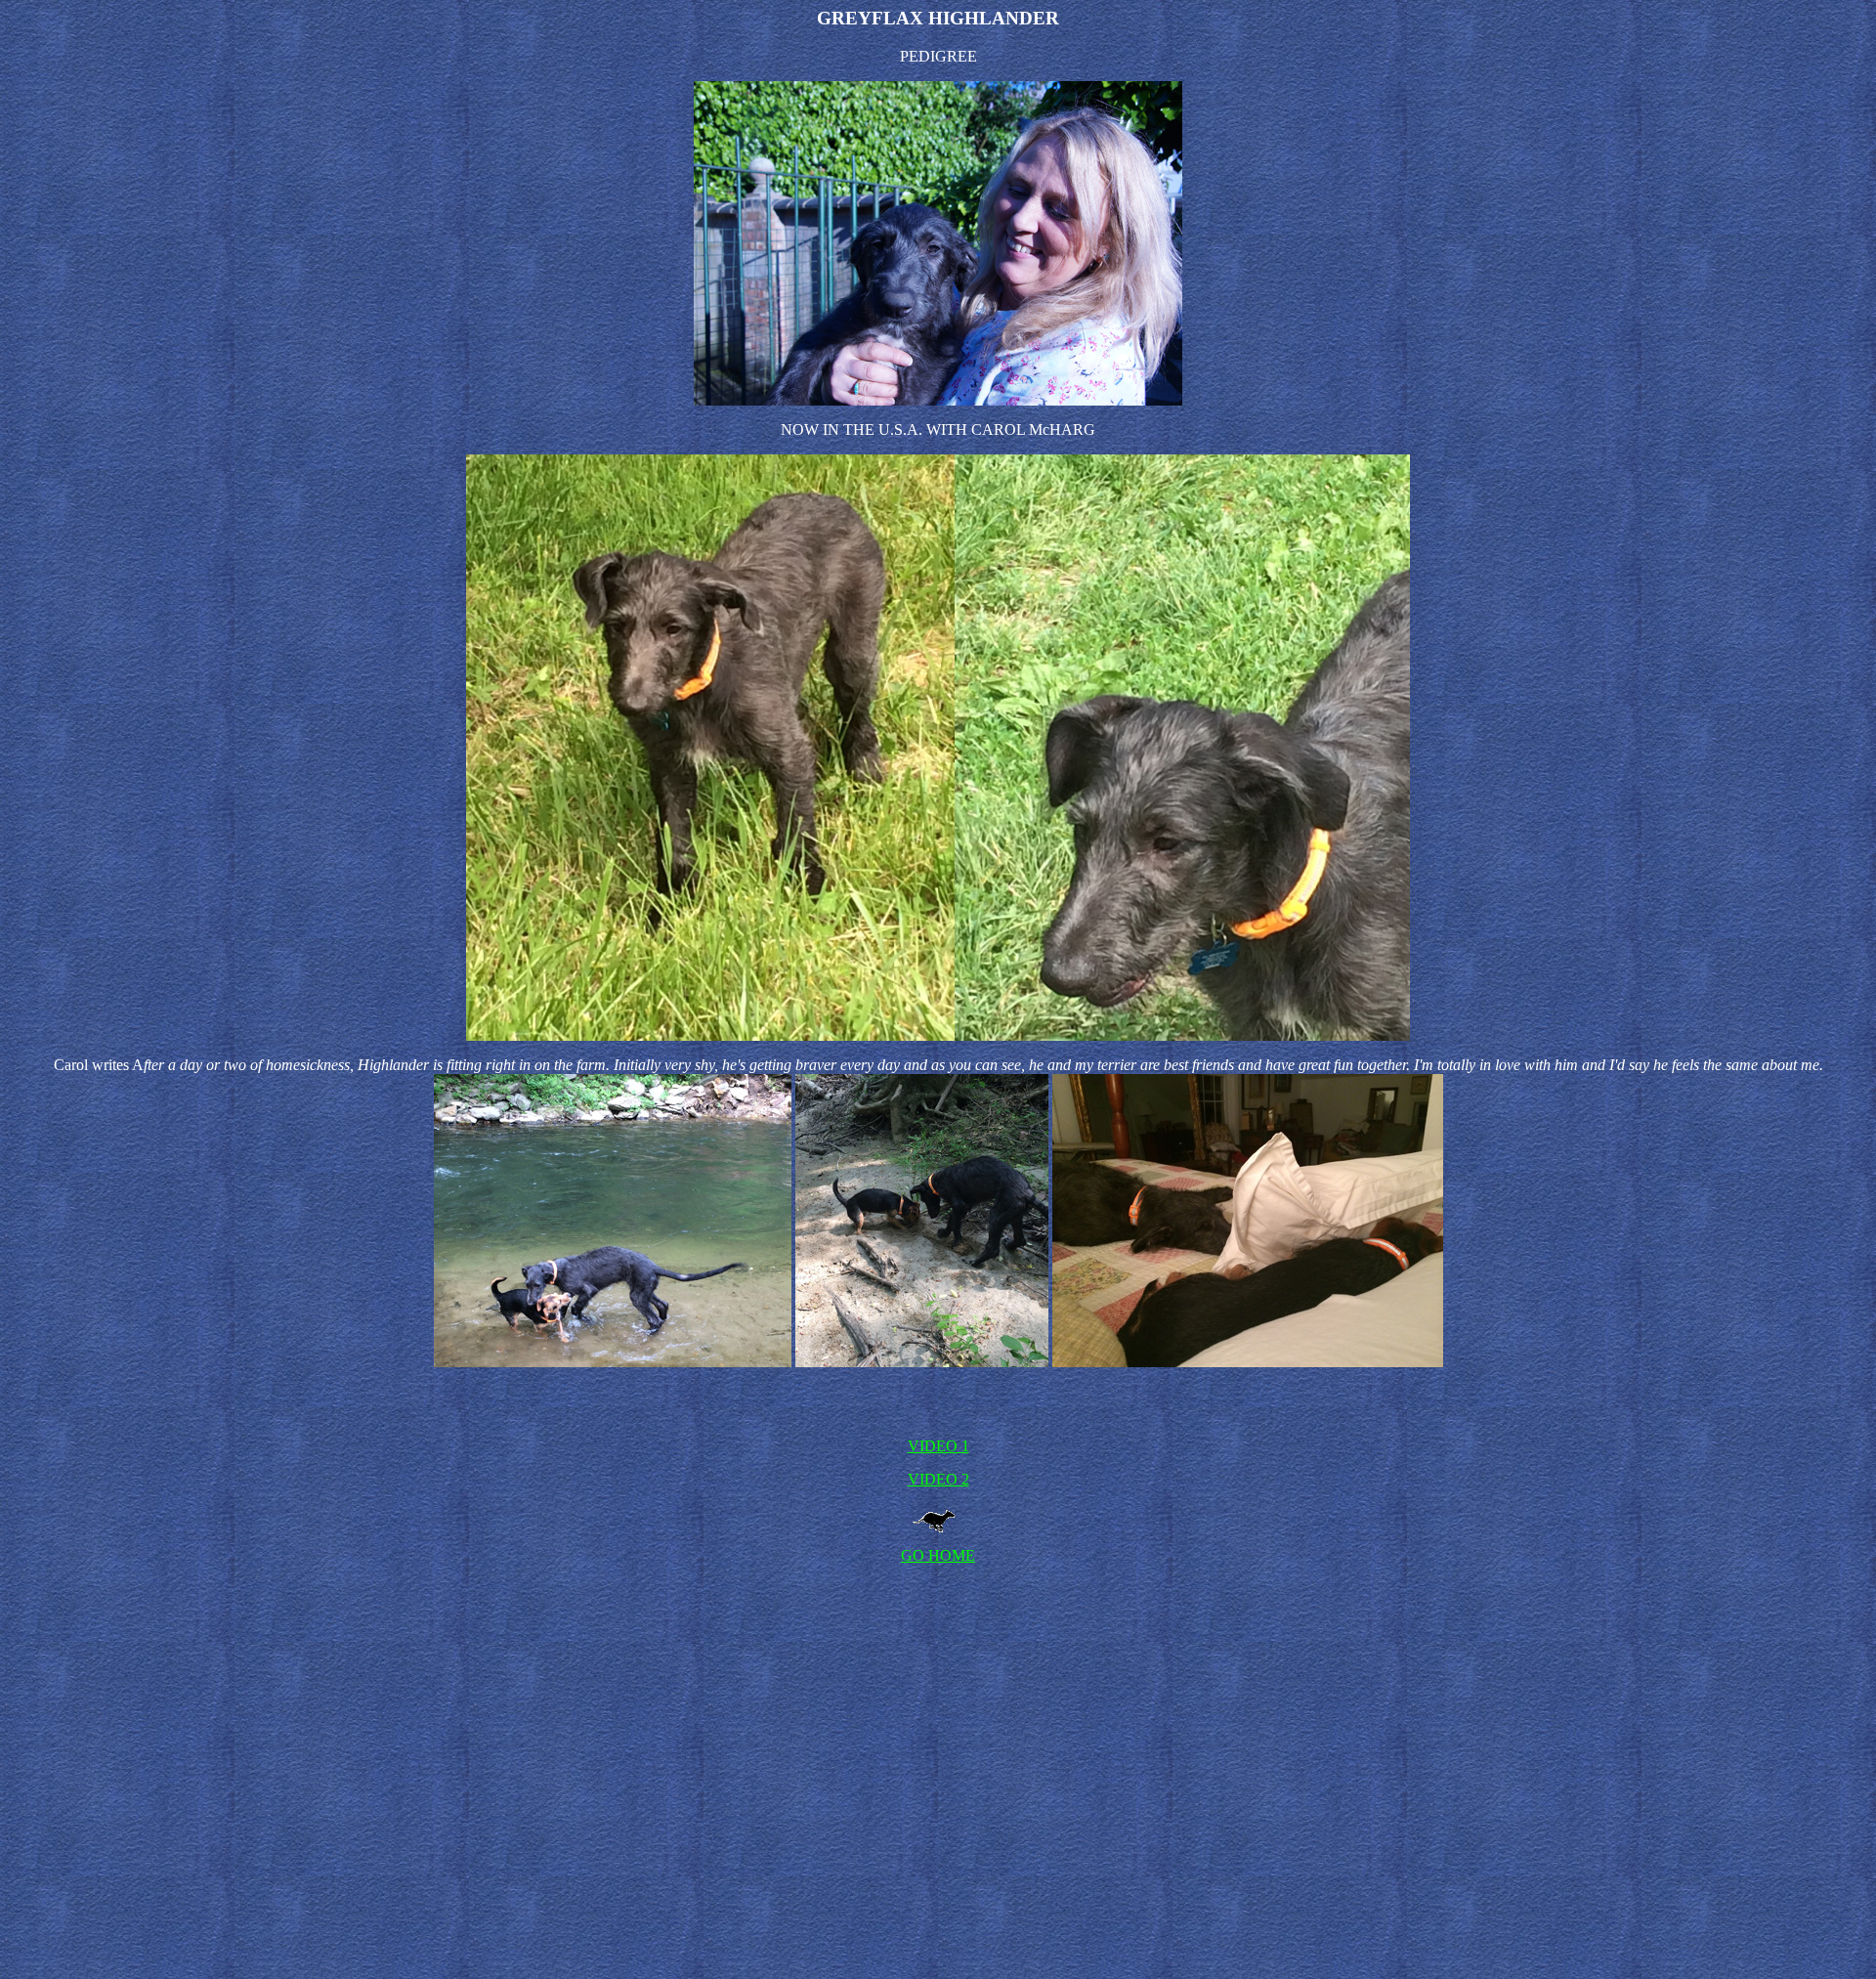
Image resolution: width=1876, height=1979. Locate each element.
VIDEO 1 (938, 1446)
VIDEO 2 (938, 1479)
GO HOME (938, 1555)
